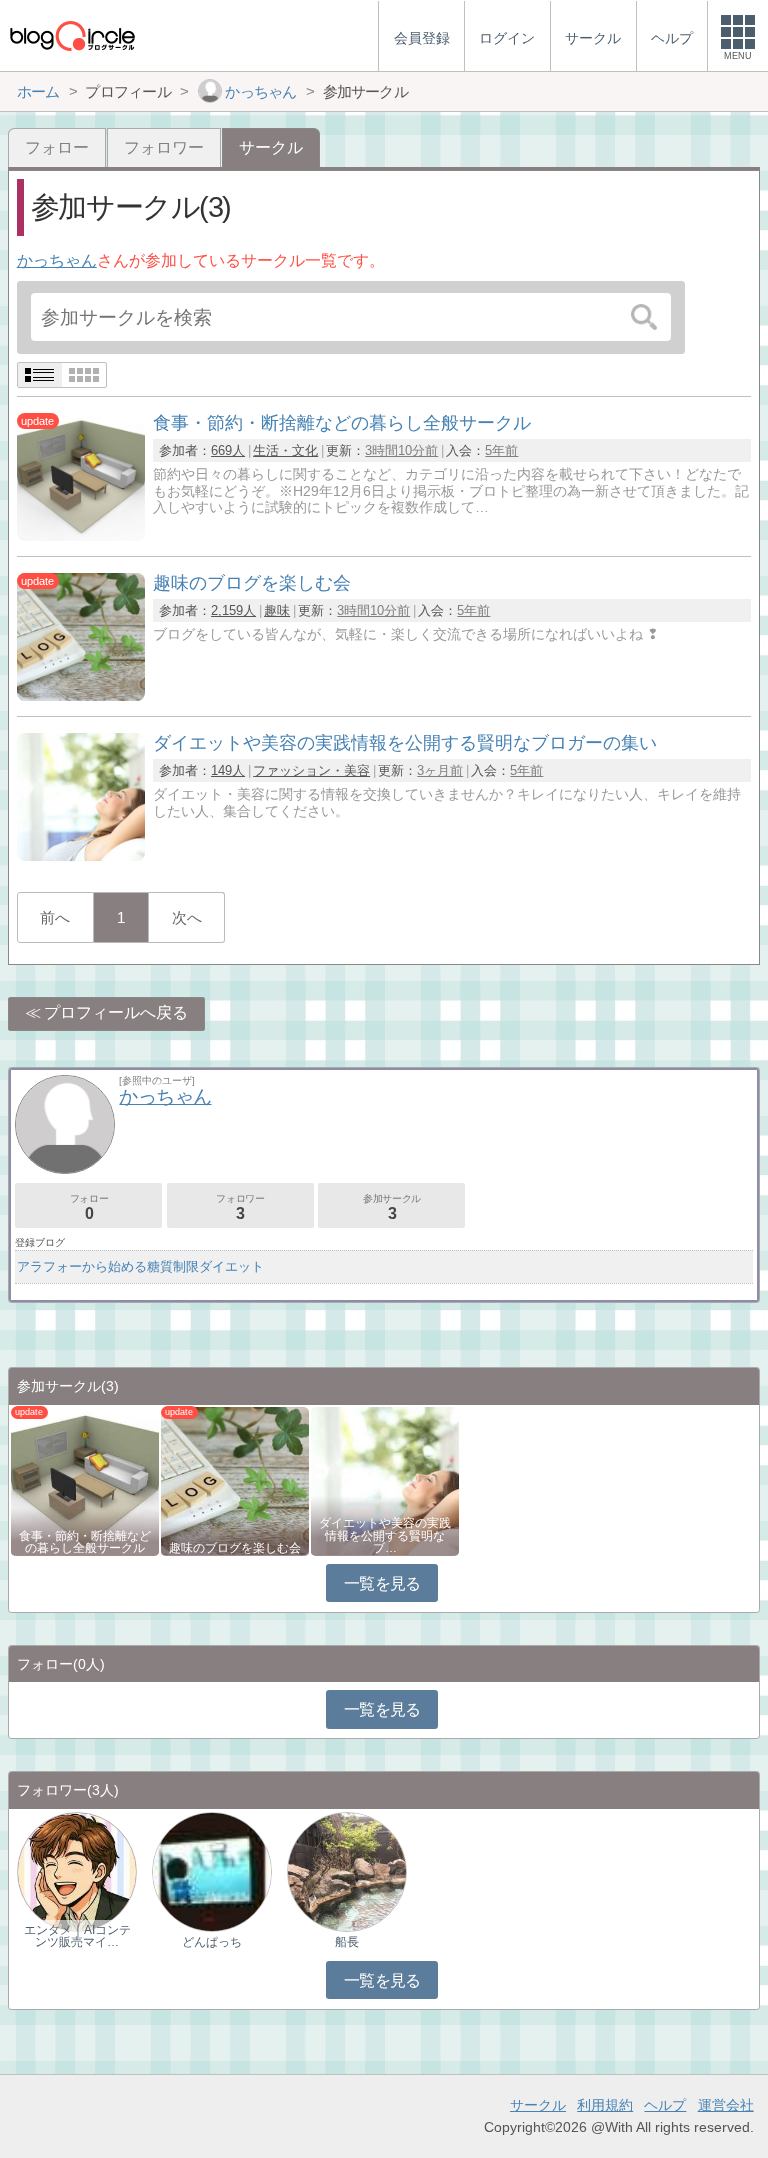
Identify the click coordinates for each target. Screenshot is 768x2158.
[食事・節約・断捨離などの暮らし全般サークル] (81, 535)
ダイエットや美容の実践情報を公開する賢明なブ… (385, 1535)
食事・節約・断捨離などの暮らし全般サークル (85, 1542)
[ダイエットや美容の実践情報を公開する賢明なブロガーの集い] (81, 855)
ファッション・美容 (311, 770)
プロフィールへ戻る (116, 1012)
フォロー (57, 147)
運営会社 (726, 2105)
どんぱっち (212, 1942)
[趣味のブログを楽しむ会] (81, 695)
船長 (347, 1942)
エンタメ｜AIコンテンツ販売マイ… (77, 1936)
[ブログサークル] (72, 35)
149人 (228, 770)
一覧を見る (382, 1583)
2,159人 (233, 610)
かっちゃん (57, 260)
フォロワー (164, 147)
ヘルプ (665, 2105)
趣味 (277, 610)
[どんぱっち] (212, 1871)
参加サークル (392, 1207)
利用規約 (605, 2105)
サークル (538, 2105)
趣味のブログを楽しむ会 (235, 1548)
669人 (228, 450)
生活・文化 (285, 450)
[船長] (347, 1871)
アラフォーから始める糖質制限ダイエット (140, 1266)
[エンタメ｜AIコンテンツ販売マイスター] (77, 1871)
